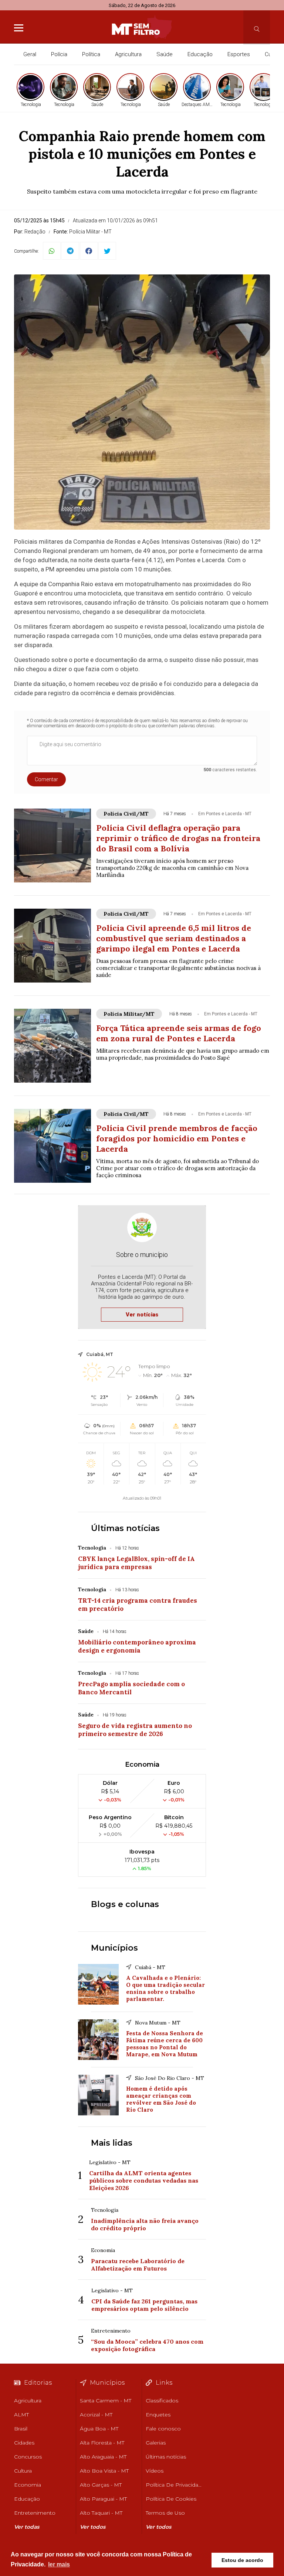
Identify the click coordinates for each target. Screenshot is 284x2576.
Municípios (114, 1948)
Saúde (165, 54)
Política (91, 54)
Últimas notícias (125, 1528)
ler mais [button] (59, 2564)
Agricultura (128, 54)
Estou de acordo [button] (242, 2560)
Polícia (59, 54)
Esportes (239, 54)
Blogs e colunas (125, 1904)
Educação (200, 54)
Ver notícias (142, 1315)
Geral (30, 54)
